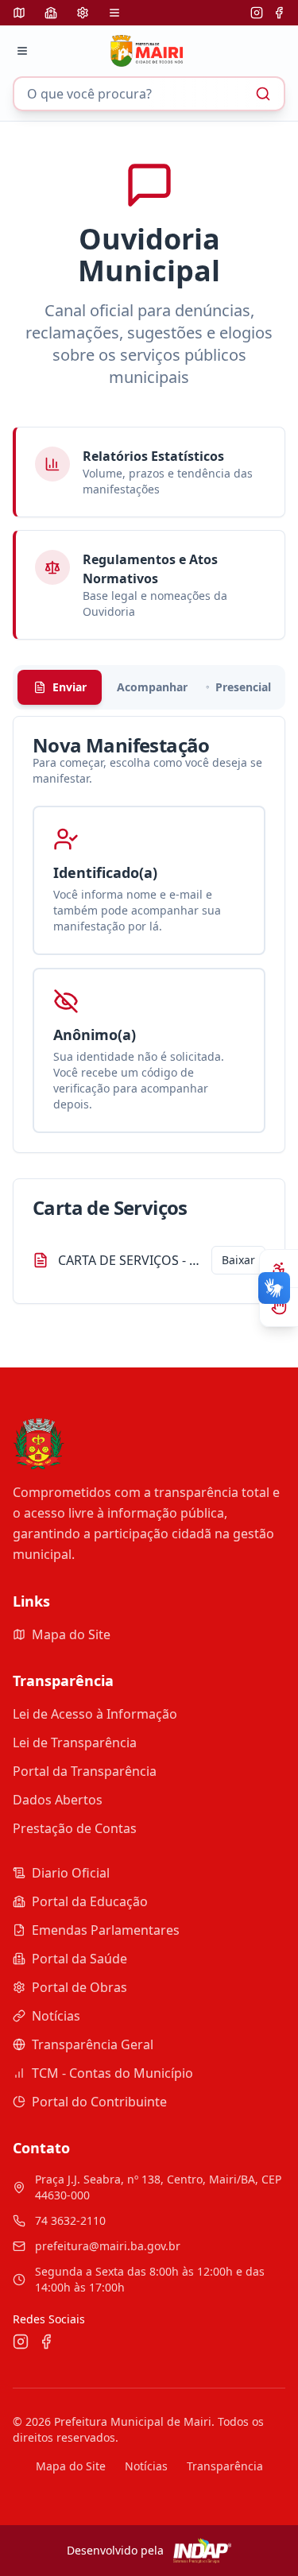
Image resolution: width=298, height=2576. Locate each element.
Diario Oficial (71, 1873)
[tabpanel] (149, 934)
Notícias (56, 2016)
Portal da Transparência (85, 1771)
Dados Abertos (58, 1800)
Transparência (225, 2466)
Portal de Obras (79, 1987)
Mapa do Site (71, 1634)
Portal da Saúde (79, 1959)
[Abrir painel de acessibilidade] (279, 1269)
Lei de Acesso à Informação (95, 1714)
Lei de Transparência (75, 1742)
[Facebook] (279, 13)
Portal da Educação (90, 1901)
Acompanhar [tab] (152, 687)
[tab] (60, 687)
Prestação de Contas (75, 1828)
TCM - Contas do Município (112, 2073)
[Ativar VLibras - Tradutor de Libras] (279, 1307)
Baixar (238, 1260)
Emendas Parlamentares (106, 1930)
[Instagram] (257, 13)
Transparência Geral (93, 2044)
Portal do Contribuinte (99, 2102)
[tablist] (149, 687)
